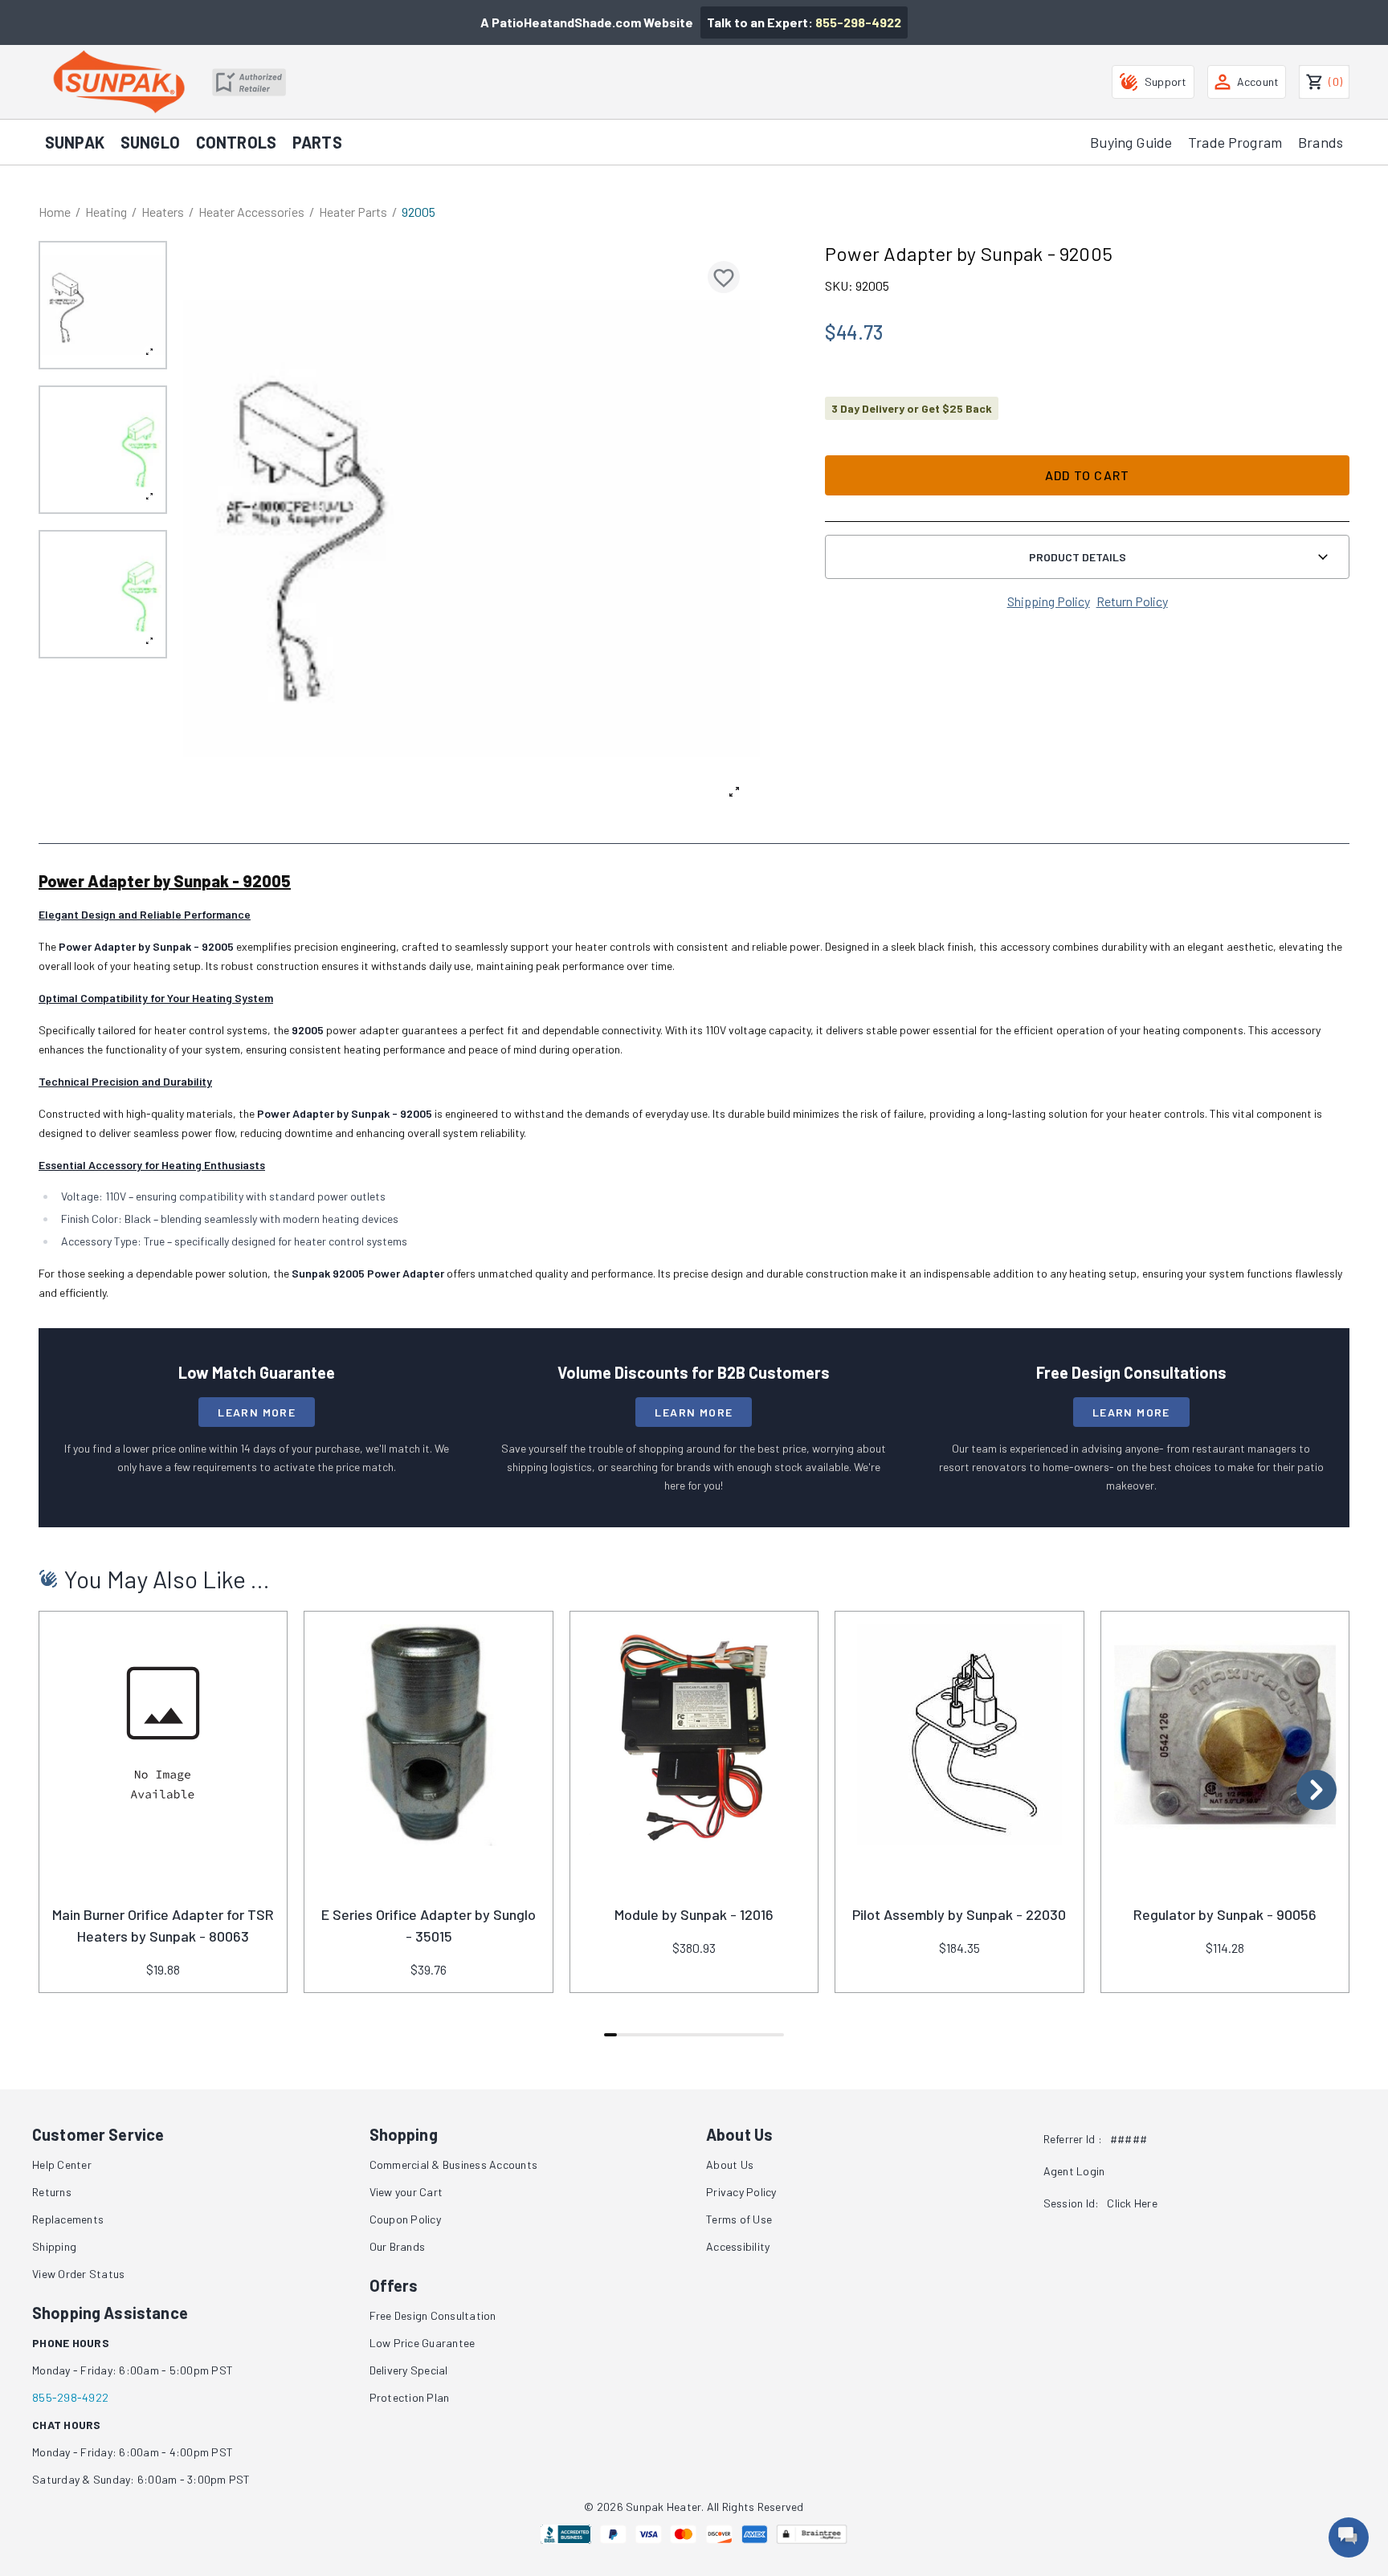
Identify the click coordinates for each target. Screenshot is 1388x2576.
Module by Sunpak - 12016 (694, 1914)
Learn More (257, 1412)
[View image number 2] (103, 450)
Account (1258, 82)
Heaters (163, 212)
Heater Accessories (251, 212)
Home (55, 212)
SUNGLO (150, 142)
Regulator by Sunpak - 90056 (1225, 1914)
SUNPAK (75, 142)
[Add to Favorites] (724, 277)
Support (1166, 82)
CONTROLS (236, 142)
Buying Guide (1131, 142)
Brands (1321, 142)
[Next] (1317, 1790)
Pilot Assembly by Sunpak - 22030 (959, 1914)
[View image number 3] (103, 594)
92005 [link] (418, 212)
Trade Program (1235, 142)
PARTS (317, 142)
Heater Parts (353, 212)
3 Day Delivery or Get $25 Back (912, 408)
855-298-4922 (858, 22)
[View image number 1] (103, 305)
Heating (106, 212)
